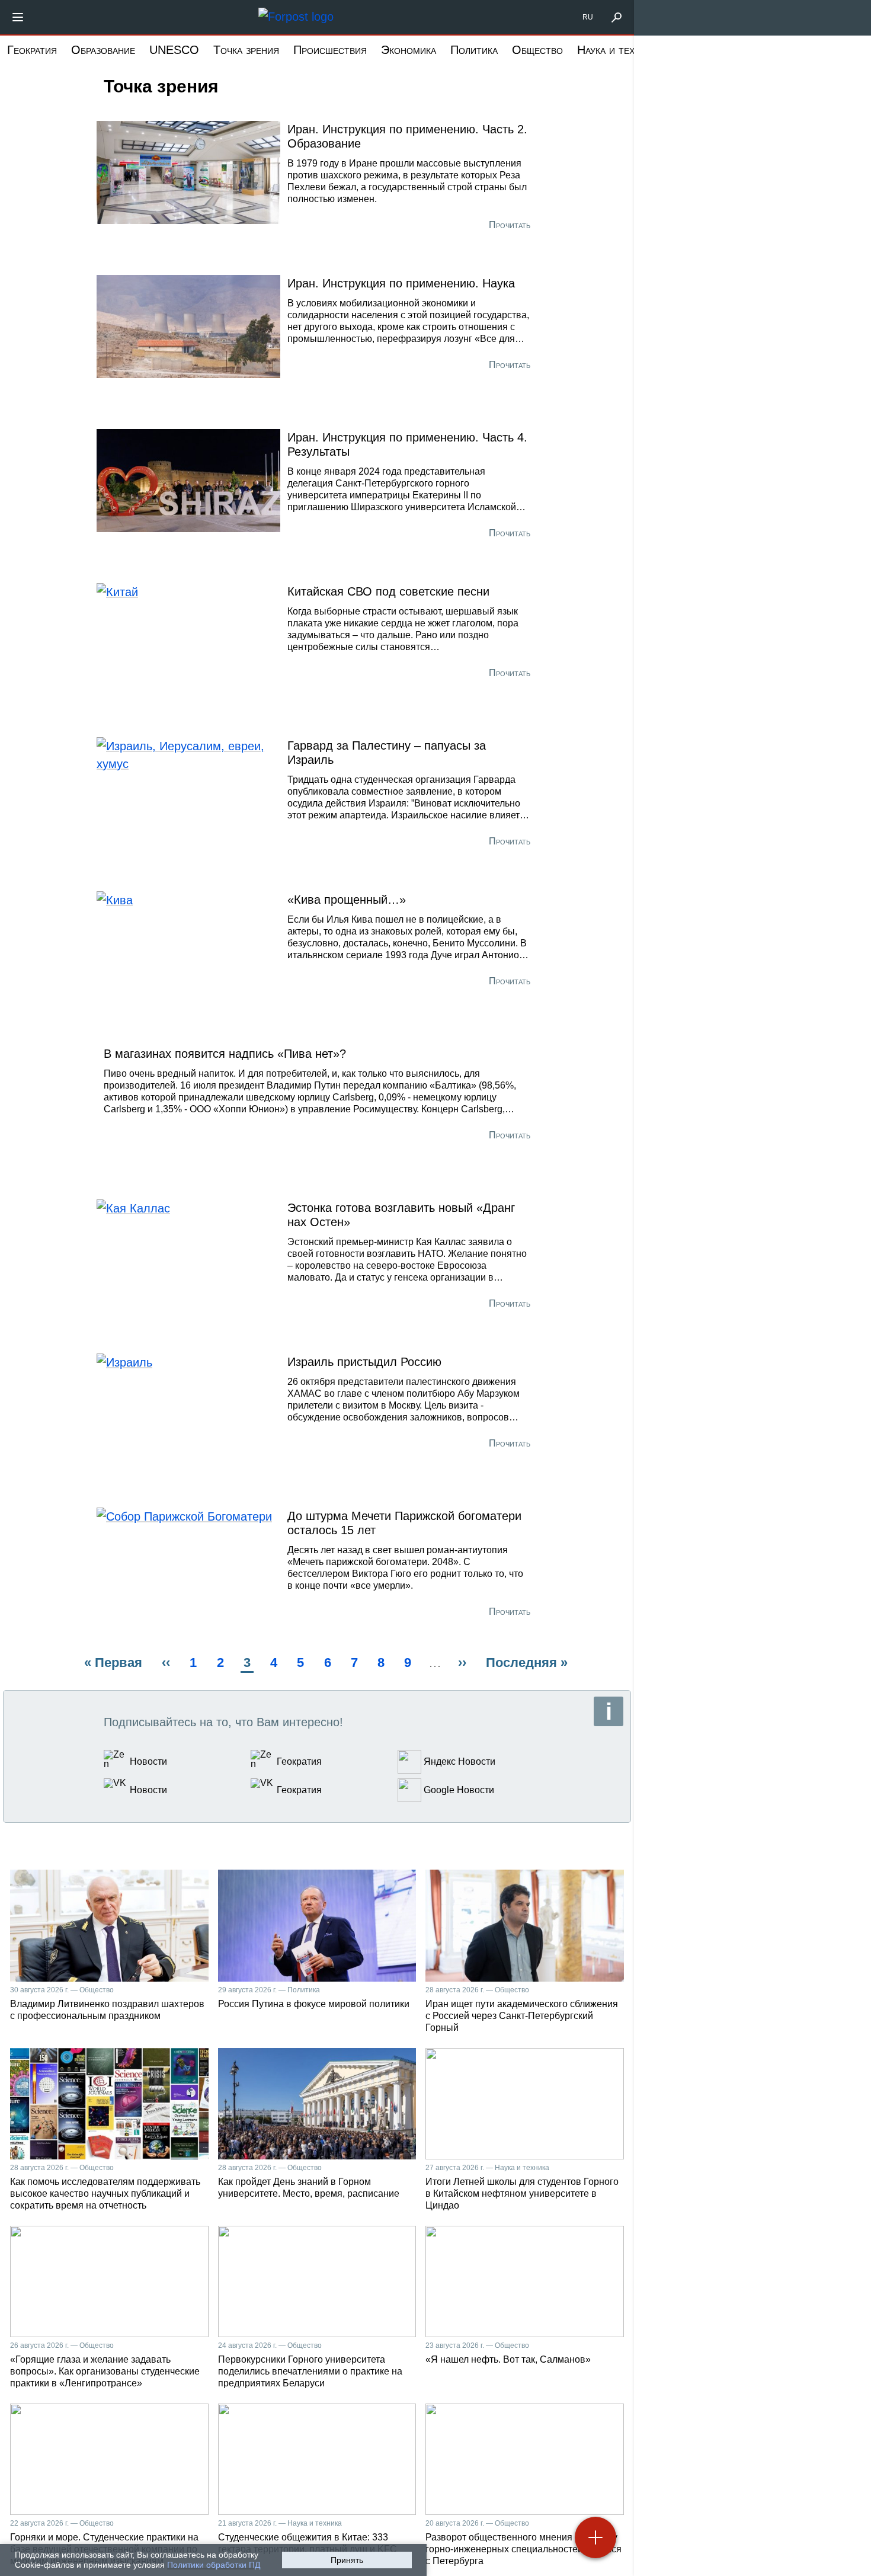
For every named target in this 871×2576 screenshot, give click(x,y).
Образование (103, 50)
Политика (474, 50)
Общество (537, 50)
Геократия (32, 50)
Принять (347, 2560)
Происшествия (330, 50)
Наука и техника (617, 50)
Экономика (409, 50)
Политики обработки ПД (214, 2565)
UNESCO (174, 50)
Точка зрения (246, 50)
